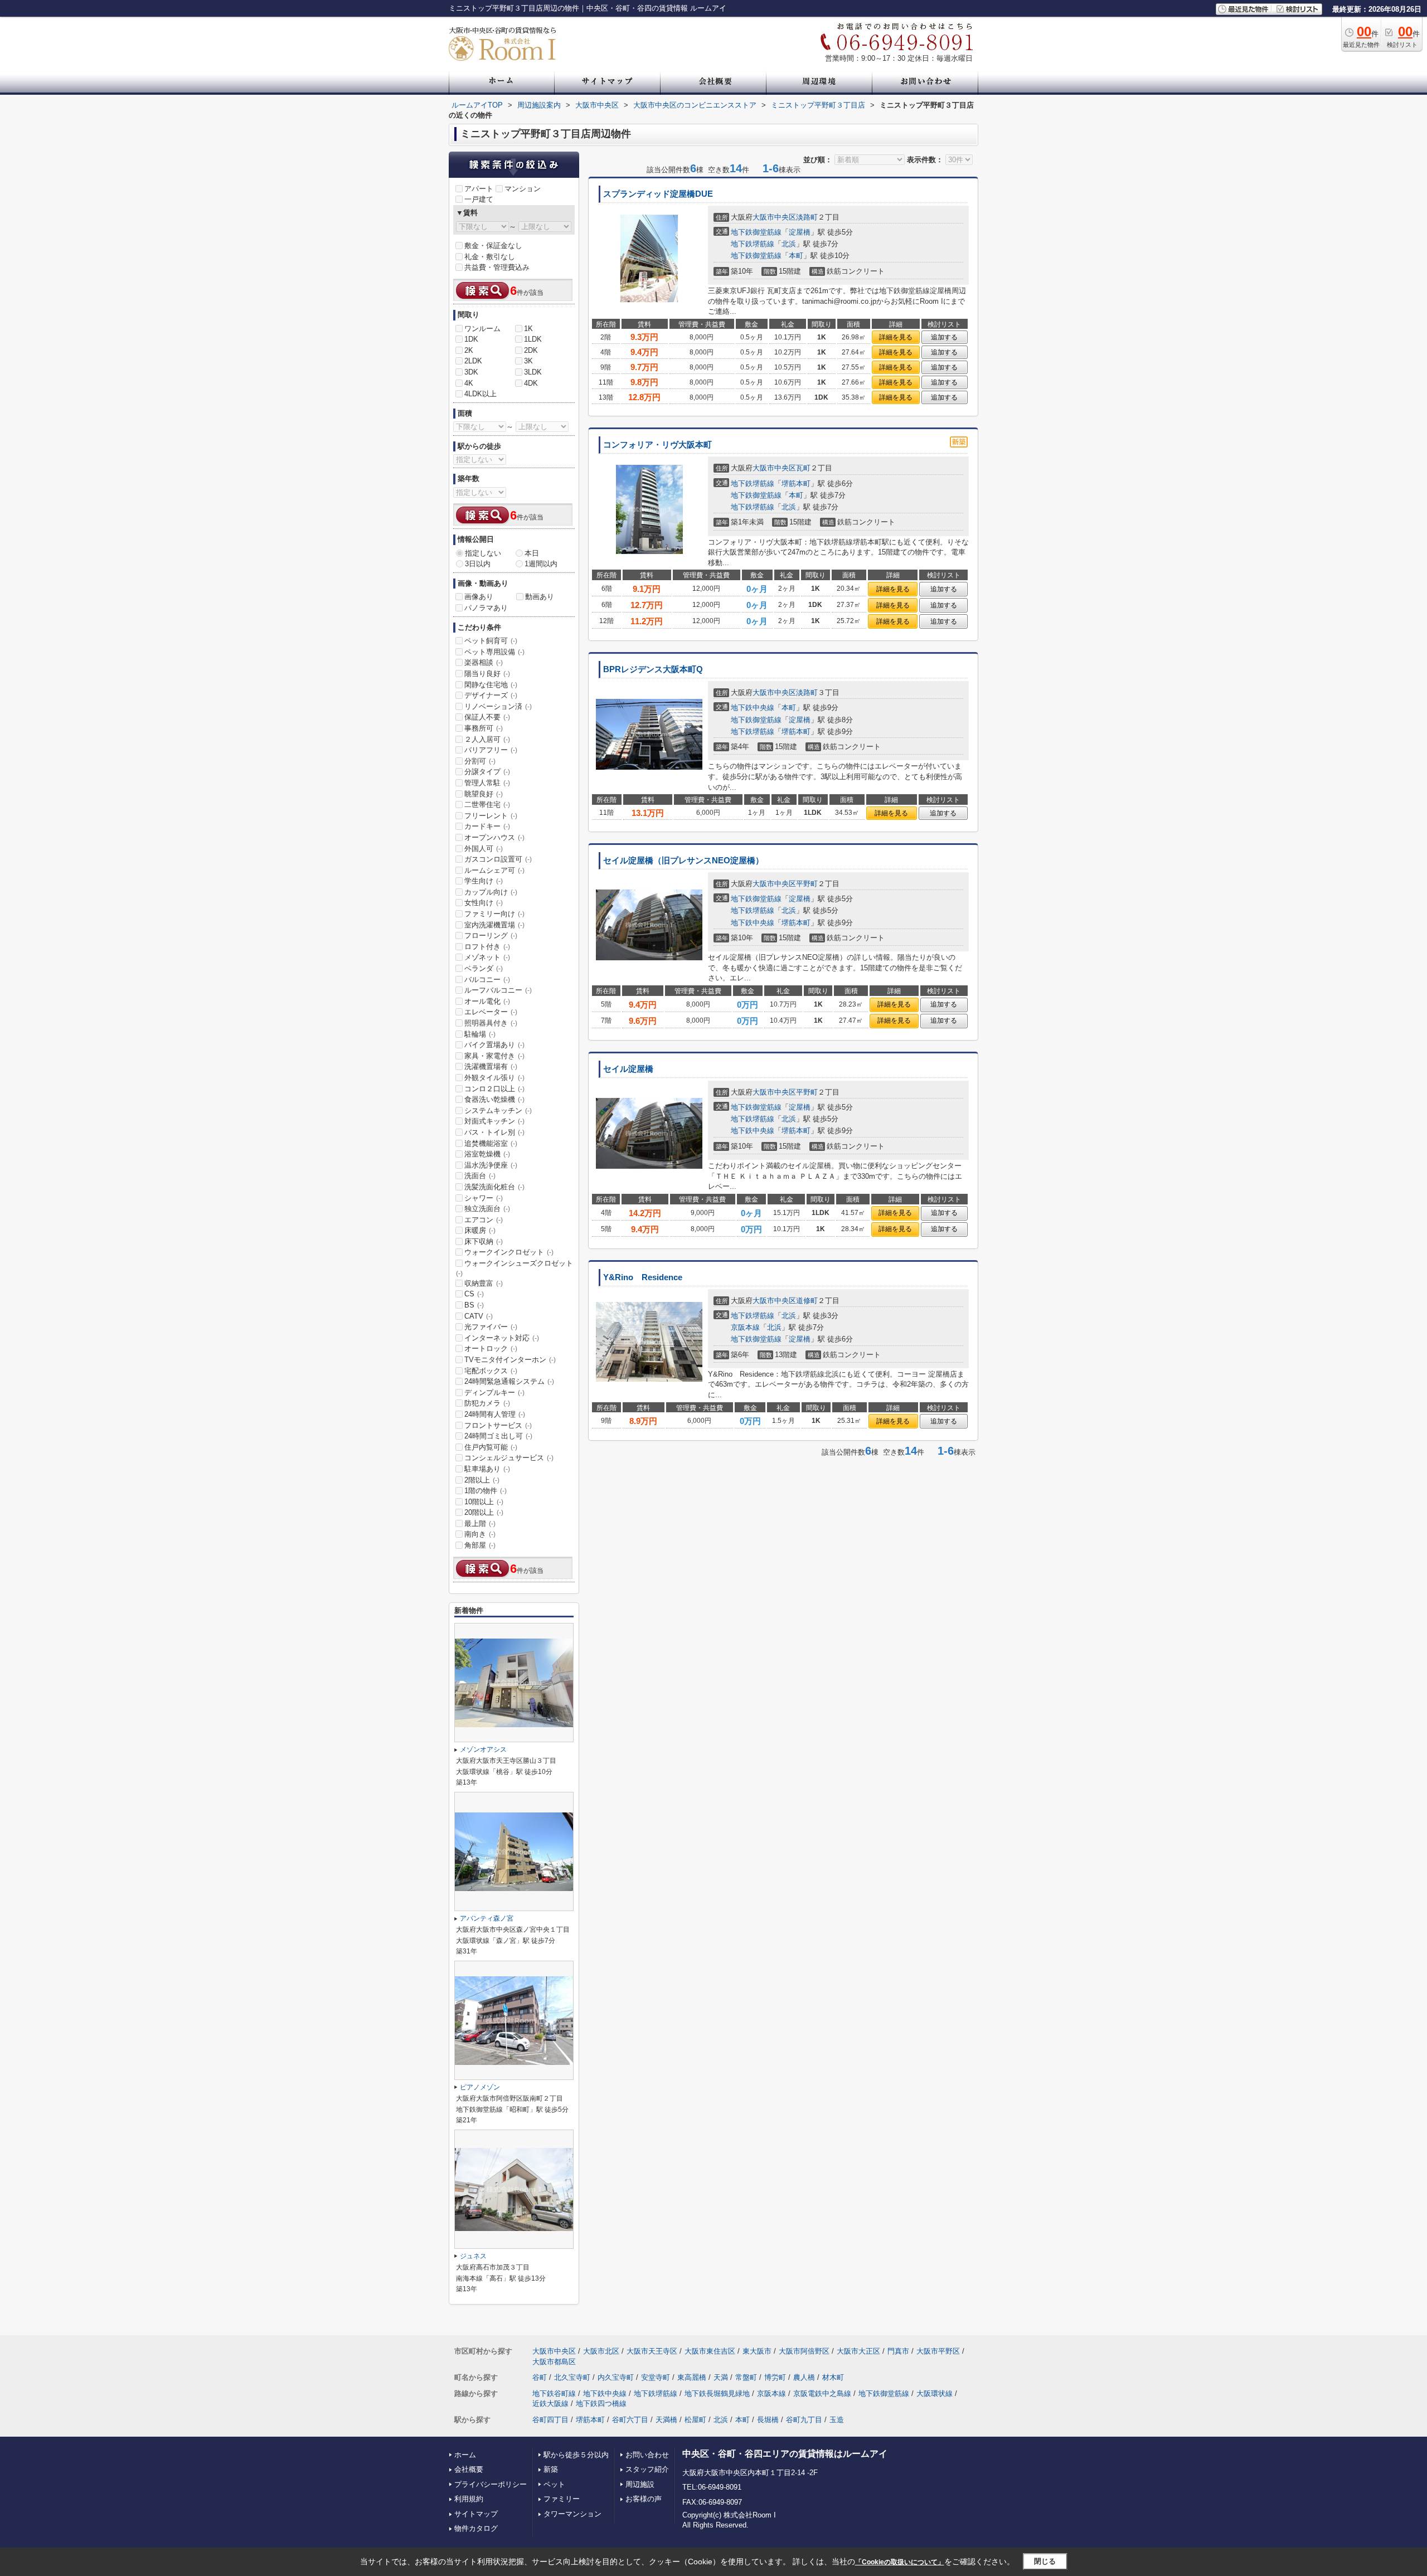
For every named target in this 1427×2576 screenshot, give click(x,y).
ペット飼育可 (491, 641)
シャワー (484, 1198)
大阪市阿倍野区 (804, 2351)
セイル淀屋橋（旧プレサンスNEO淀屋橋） (683, 861)
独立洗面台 (487, 1209)
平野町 (807, 884)
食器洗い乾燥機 (494, 1099)
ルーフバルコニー (498, 990)
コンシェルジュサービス (509, 1458)
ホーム (465, 2455)
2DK (531, 350)
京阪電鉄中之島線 (822, 2393)
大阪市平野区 (938, 2351)
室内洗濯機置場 (494, 925)
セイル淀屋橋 (628, 1069)
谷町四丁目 (550, 2420)
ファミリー (562, 2499)
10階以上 (484, 1502)
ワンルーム (482, 329)
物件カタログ (476, 2528)
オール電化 (487, 1001)
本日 (532, 553)
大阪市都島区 (554, 2362)
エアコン (484, 1220)
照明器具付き (491, 1023)
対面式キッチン (494, 1121)
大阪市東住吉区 (710, 2351)
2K (469, 350)
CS (474, 1294)
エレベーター (491, 1012)
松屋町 (695, 2420)
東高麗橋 (692, 2377)
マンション (523, 189)
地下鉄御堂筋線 (756, 232)
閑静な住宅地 (491, 685)
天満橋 (666, 2420)
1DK (471, 339)
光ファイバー (491, 1327)
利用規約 (469, 2499)
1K (528, 329)
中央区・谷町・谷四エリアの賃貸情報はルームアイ (785, 2454)
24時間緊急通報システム (509, 1381)
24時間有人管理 (495, 1414)
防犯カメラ (487, 1403)
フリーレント (491, 816)
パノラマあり (486, 608)
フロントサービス (498, 1425)
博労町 (775, 2377)
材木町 (833, 2377)
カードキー (487, 826)
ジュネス (473, 2256)
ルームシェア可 (494, 870)
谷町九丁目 (804, 2420)
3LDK (533, 372)
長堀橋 (768, 2420)
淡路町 (807, 217)
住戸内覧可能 (491, 1447)
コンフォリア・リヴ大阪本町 (657, 445)
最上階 (480, 1523)
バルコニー (487, 980)
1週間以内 (541, 564)
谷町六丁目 (630, 2420)
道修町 (807, 1301)
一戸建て (479, 199)
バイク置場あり (494, 1045)
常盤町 (746, 2377)
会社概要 (469, 2469)
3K (528, 361)
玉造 (837, 2420)
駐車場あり (487, 1469)
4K (469, 383)
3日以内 (478, 564)
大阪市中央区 (774, 217)
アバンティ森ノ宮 (487, 1918)
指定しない (483, 553)
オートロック (491, 1348)
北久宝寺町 (572, 2377)
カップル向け (491, 892)
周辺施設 (640, 2484)
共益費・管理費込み (497, 267)
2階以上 (482, 1480)
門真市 (898, 2351)
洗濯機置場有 (491, 1066)
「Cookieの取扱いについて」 (900, 2562)
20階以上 (484, 1512)
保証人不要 (487, 717)
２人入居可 (487, 739)
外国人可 (484, 849)
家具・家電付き (494, 1056)
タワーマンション (572, 2514)
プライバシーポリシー (491, 2484)
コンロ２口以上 (494, 1089)
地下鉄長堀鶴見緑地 (717, 2393)
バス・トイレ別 (494, 1132)
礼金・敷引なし (490, 257)
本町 (796, 256)
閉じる (1045, 2561)
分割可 (480, 761)
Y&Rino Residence (643, 1277)
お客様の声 (644, 2499)
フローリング (491, 935)
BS (474, 1305)
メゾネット (487, 957)
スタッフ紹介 (647, 2469)
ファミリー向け (494, 914)
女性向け (484, 903)
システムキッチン (498, 1110)
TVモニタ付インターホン (510, 1360)
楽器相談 (484, 662)
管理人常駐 (487, 783)
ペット (554, 2484)
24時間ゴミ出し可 (498, 1436)
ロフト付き (487, 947)
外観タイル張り (494, 1078)
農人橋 (804, 2377)
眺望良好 (484, 794)
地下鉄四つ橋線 (601, 2404)
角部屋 (480, 1545)
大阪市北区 (601, 2351)
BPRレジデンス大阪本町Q (653, 669)
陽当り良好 (487, 674)
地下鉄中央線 (753, 708)
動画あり (540, 597)
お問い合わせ (647, 2455)
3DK (471, 372)
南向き (480, 1534)
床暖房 (480, 1230)
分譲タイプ (487, 772)
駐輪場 (480, 1034)
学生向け (484, 881)
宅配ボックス (491, 1371)
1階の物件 (486, 1491)
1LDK (533, 339)
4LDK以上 (480, 394)
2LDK (473, 361)
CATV (479, 1316)
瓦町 (803, 468)
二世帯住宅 (487, 805)
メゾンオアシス (483, 1749)
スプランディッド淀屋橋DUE (658, 194)
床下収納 (484, 1241)
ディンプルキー (494, 1393)
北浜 (789, 244)
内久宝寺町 (616, 2377)
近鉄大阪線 (550, 2404)
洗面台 (480, 1176)
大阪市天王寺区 (652, 2351)
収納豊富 (484, 1283)
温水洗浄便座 (491, 1165)
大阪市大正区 (858, 2351)
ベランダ (484, 968)
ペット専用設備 (494, 652)
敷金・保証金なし (493, 246)
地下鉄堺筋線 (753, 244)
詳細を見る (896, 337)
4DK (531, 383)
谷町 (540, 2377)
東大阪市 (757, 2351)
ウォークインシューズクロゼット (515, 1268)
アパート (479, 189)
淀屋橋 (800, 232)
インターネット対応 (502, 1338)
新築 (551, 2469)
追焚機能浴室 (491, 1143)
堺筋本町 (796, 483)
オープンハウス (494, 837)
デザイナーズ (491, 695)
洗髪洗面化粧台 (494, 1187)
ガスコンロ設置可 (498, 859)
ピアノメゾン (480, 2087)
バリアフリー (491, 750)
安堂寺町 (656, 2377)
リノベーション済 (498, 706)
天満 (721, 2377)
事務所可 (484, 728)
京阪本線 (745, 1327)
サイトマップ (476, 2514)
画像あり (479, 597)
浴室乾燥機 (487, 1154)
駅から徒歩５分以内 (576, 2455)
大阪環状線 (935, 2393)
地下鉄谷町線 (554, 2393)
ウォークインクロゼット (509, 1252)
